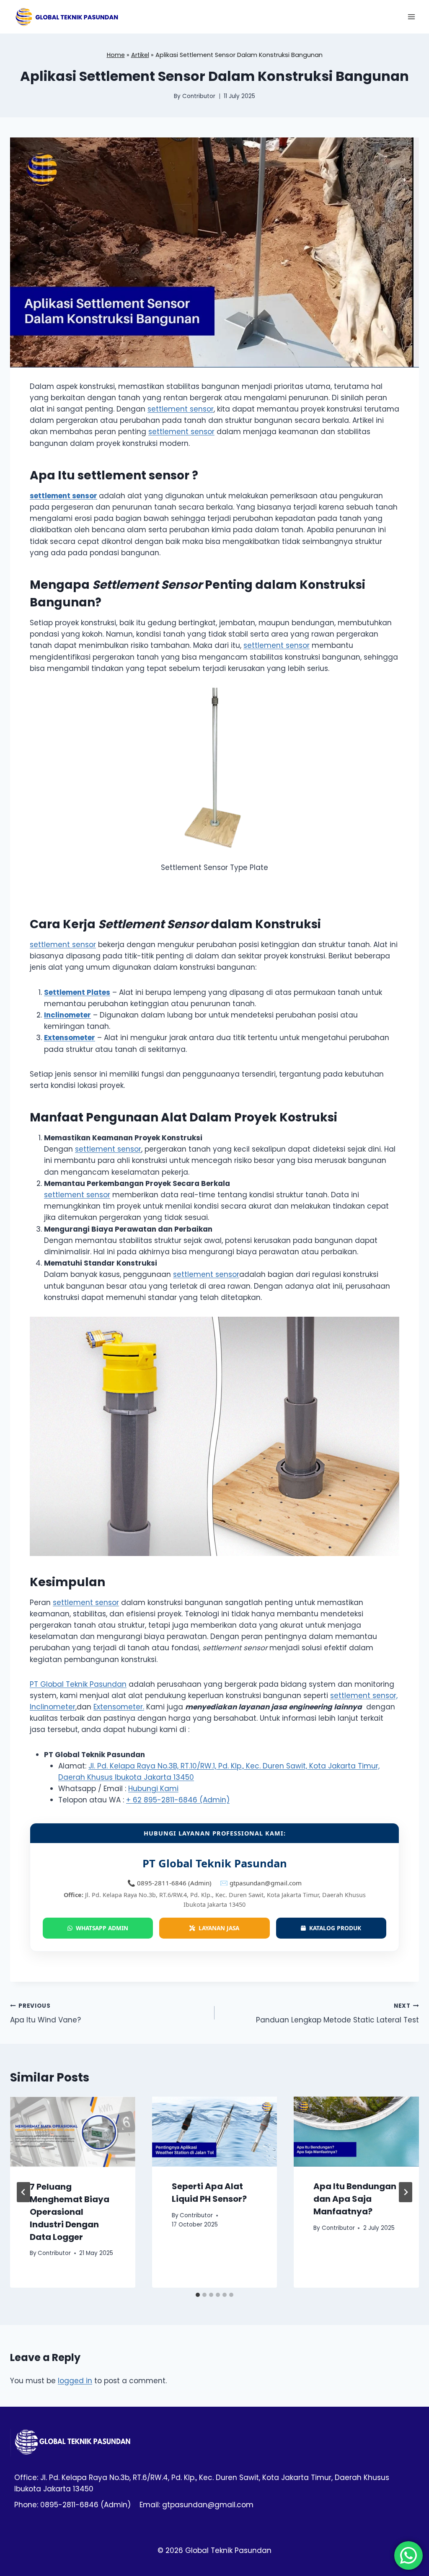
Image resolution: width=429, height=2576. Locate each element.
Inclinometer (53, 1707)
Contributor (199, 96)
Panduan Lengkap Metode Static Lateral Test (337, 2014)
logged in (75, 2381)
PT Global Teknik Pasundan (78, 1684)
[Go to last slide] (23, 2192)
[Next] (406, 2192)
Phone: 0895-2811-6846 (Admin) (72, 2505)
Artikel (140, 55)
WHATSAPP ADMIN (100, 1928)
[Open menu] (411, 17)
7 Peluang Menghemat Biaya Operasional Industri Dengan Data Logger (70, 2212)
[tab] (198, 2295)
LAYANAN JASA (217, 1928)
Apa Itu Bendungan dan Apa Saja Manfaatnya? (355, 2199)
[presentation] (73, 2132)
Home (116, 55)
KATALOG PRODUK (333, 1928)
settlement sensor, (364, 1696)
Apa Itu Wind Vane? (45, 2014)
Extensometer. (119, 1707)
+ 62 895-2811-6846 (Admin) (178, 1800)
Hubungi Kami (153, 1789)
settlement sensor (181, 409)
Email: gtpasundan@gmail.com (196, 2505)
